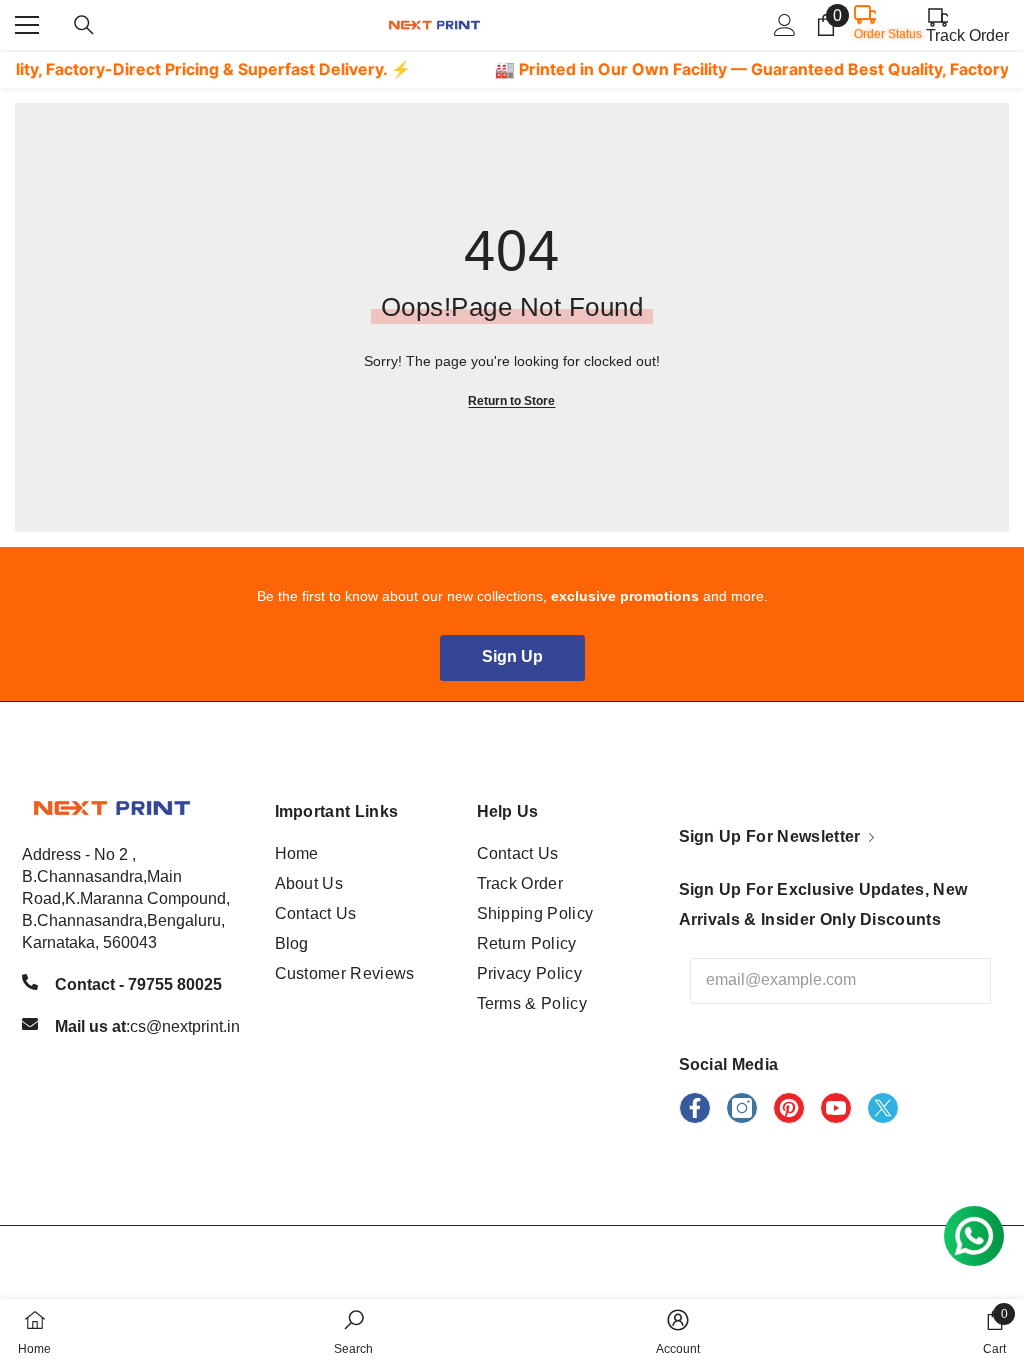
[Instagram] (742, 1108)
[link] (353, 1332)
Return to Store (511, 401)
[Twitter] (883, 1108)
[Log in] (785, 25)
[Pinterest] (789, 1108)
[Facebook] (695, 1108)
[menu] (27, 25)
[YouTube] (836, 1108)
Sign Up (512, 656)
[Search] (84, 25)
